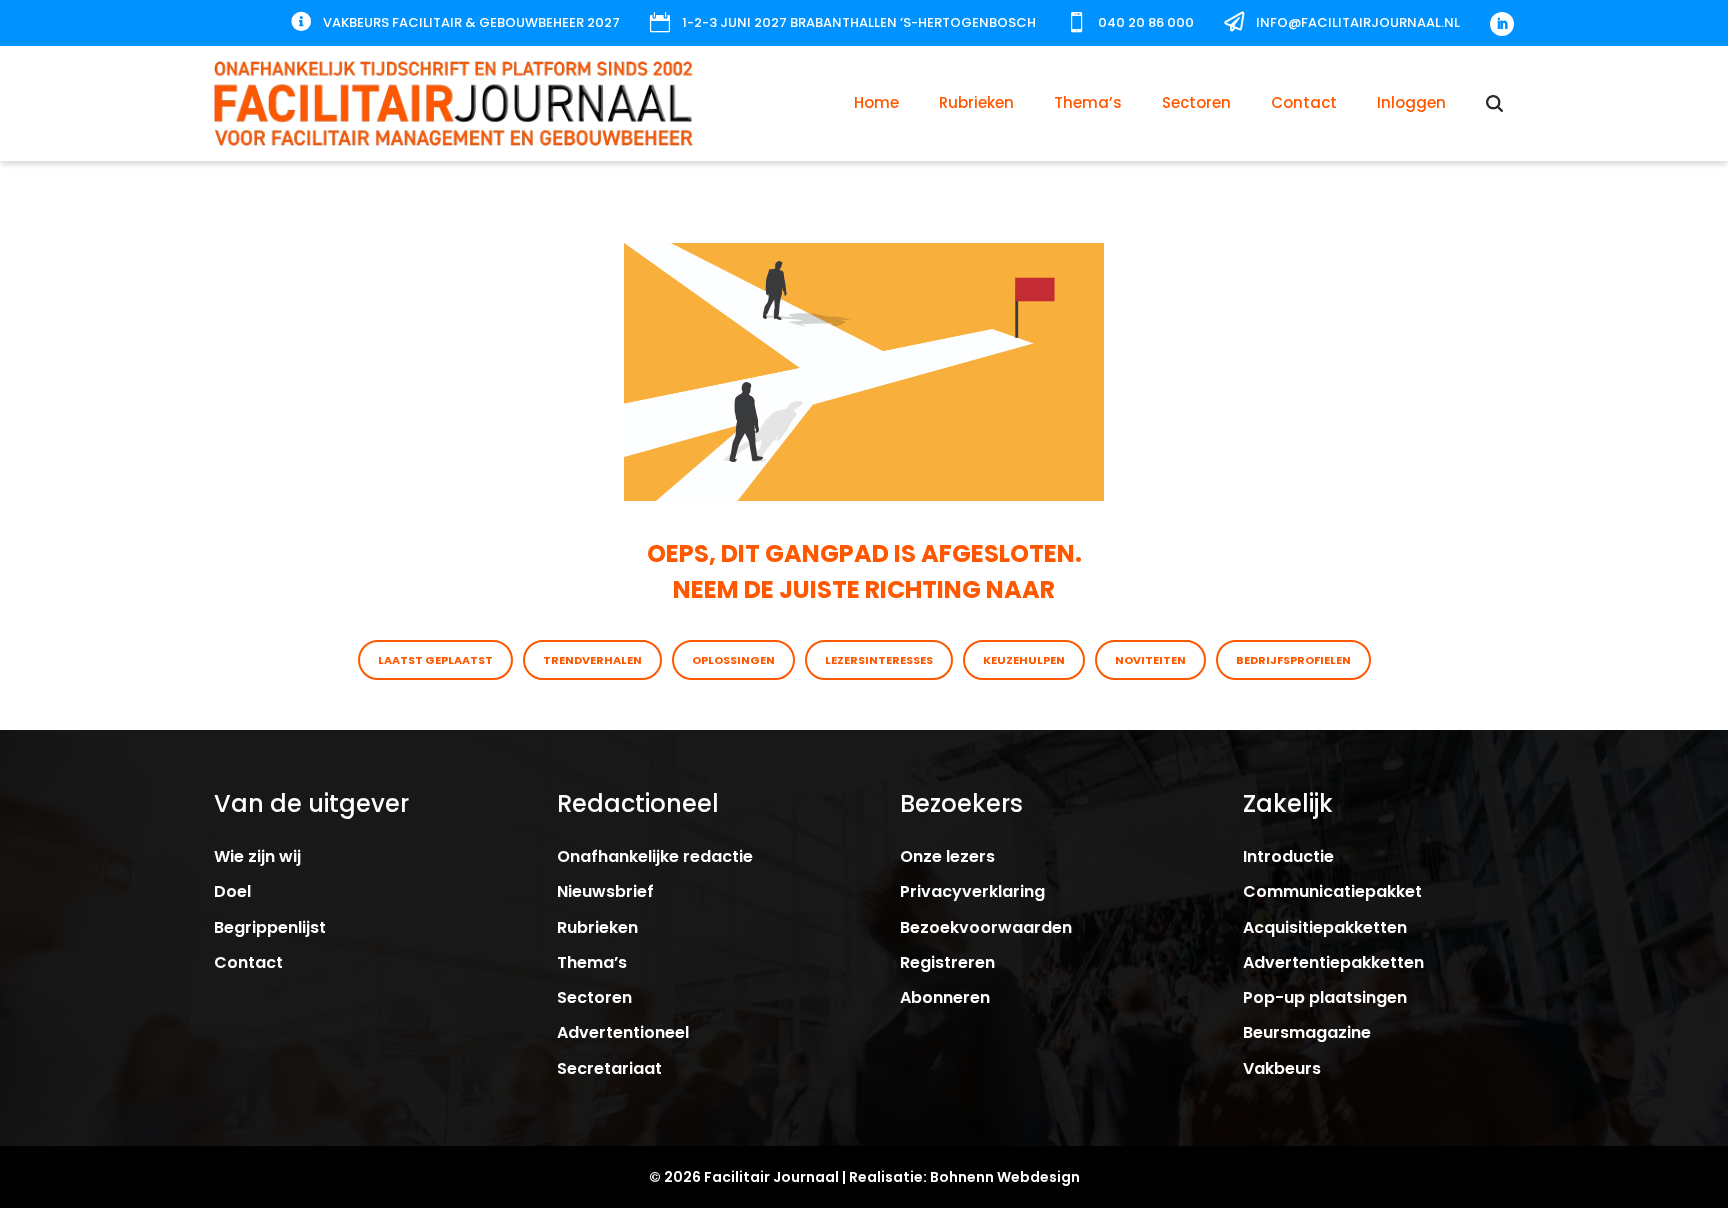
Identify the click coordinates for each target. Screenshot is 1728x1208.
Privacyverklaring (972, 891)
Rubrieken (976, 102)
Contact (1304, 102)
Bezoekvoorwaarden (986, 927)
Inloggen (1411, 102)
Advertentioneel (623, 1032)
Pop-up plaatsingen (1325, 997)
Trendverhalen (592, 660)
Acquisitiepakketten (1325, 927)
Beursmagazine (1307, 1032)
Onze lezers (947, 856)
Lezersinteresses (879, 660)
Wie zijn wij (257, 856)
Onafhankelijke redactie (655, 856)
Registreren (947, 962)
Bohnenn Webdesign (1005, 1177)
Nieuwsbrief (605, 891)
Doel (232, 891)
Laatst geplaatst (435, 660)
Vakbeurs (1282, 1068)
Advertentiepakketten (1333, 962)
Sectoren (1196, 102)
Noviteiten (1150, 660)
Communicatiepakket (1332, 891)
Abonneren (945, 997)
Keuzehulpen (1024, 660)
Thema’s (1088, 102)
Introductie (1288, 856)
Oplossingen (733, 660)
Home (876, 102)
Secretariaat (609, 1068)
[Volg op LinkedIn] (1502, 24)
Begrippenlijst (270, 927)
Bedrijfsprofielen (1293, 660)
